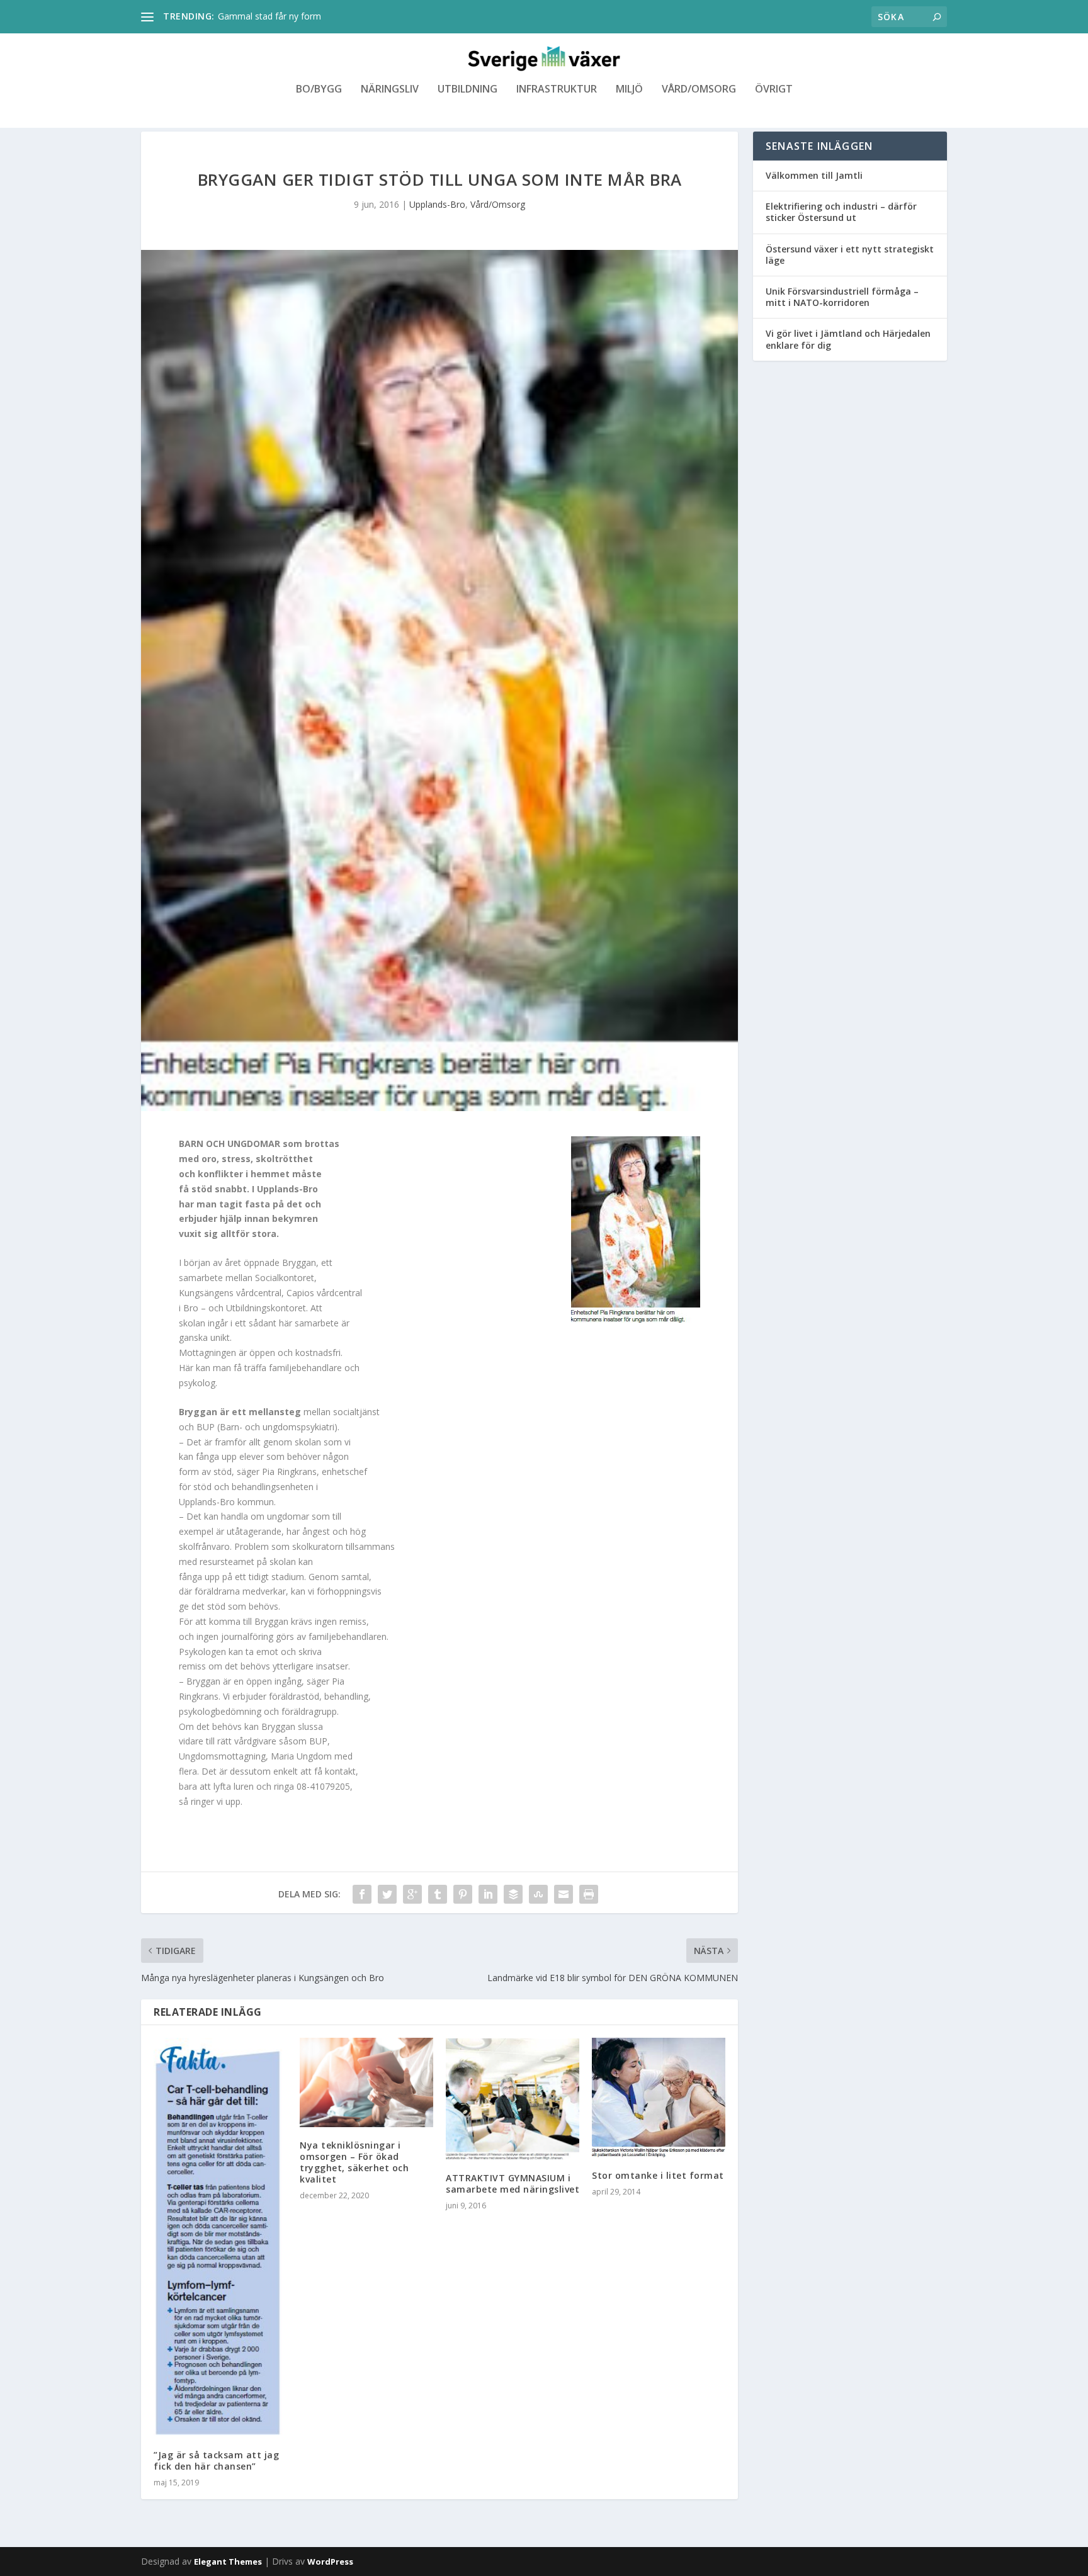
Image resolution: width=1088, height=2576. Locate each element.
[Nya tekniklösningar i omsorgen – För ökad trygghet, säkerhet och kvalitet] (366, 2082)
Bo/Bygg (319, 90)
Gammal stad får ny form (269, 16)
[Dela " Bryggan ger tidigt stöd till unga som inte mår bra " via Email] (564, 1894)
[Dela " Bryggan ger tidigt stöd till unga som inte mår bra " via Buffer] (513, 1894)
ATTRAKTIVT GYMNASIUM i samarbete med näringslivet (513, 2183)
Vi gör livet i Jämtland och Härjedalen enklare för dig (848, 339)
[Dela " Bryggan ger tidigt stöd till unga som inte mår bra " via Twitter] (387, 1894)
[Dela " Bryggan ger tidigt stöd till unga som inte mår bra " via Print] (589, 1894)
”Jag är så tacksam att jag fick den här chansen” (216, 2460)
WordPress (330, 2562)
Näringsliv (390, 90)
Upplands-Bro (437, 204)
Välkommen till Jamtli (814, 175)
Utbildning (467, 90)
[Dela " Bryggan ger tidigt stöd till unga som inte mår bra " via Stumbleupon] (538, 1894)
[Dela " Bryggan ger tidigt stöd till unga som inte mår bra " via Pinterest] (463, 1894)
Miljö (629, 90)
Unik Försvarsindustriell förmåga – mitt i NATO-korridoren (842, 297)
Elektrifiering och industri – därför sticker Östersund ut (841, 212)
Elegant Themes (228, 2562)
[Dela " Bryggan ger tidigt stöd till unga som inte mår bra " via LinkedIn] (488, 1894)
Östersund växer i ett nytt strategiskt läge (850, 255)
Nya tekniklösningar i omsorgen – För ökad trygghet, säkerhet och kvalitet (354, 2162)
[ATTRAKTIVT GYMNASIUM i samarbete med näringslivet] (513, 2099)
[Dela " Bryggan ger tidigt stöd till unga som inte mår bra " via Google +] (412, 1894)
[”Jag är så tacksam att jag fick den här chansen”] (220, 2237)
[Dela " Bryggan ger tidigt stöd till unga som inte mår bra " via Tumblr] (438, 1894)
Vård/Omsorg (699, 90)
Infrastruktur (557, 90)
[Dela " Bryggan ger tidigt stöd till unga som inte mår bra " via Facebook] (362, 1894)
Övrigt (774, 90)
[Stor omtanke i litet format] (659, 2098)
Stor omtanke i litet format (658, 2175)
